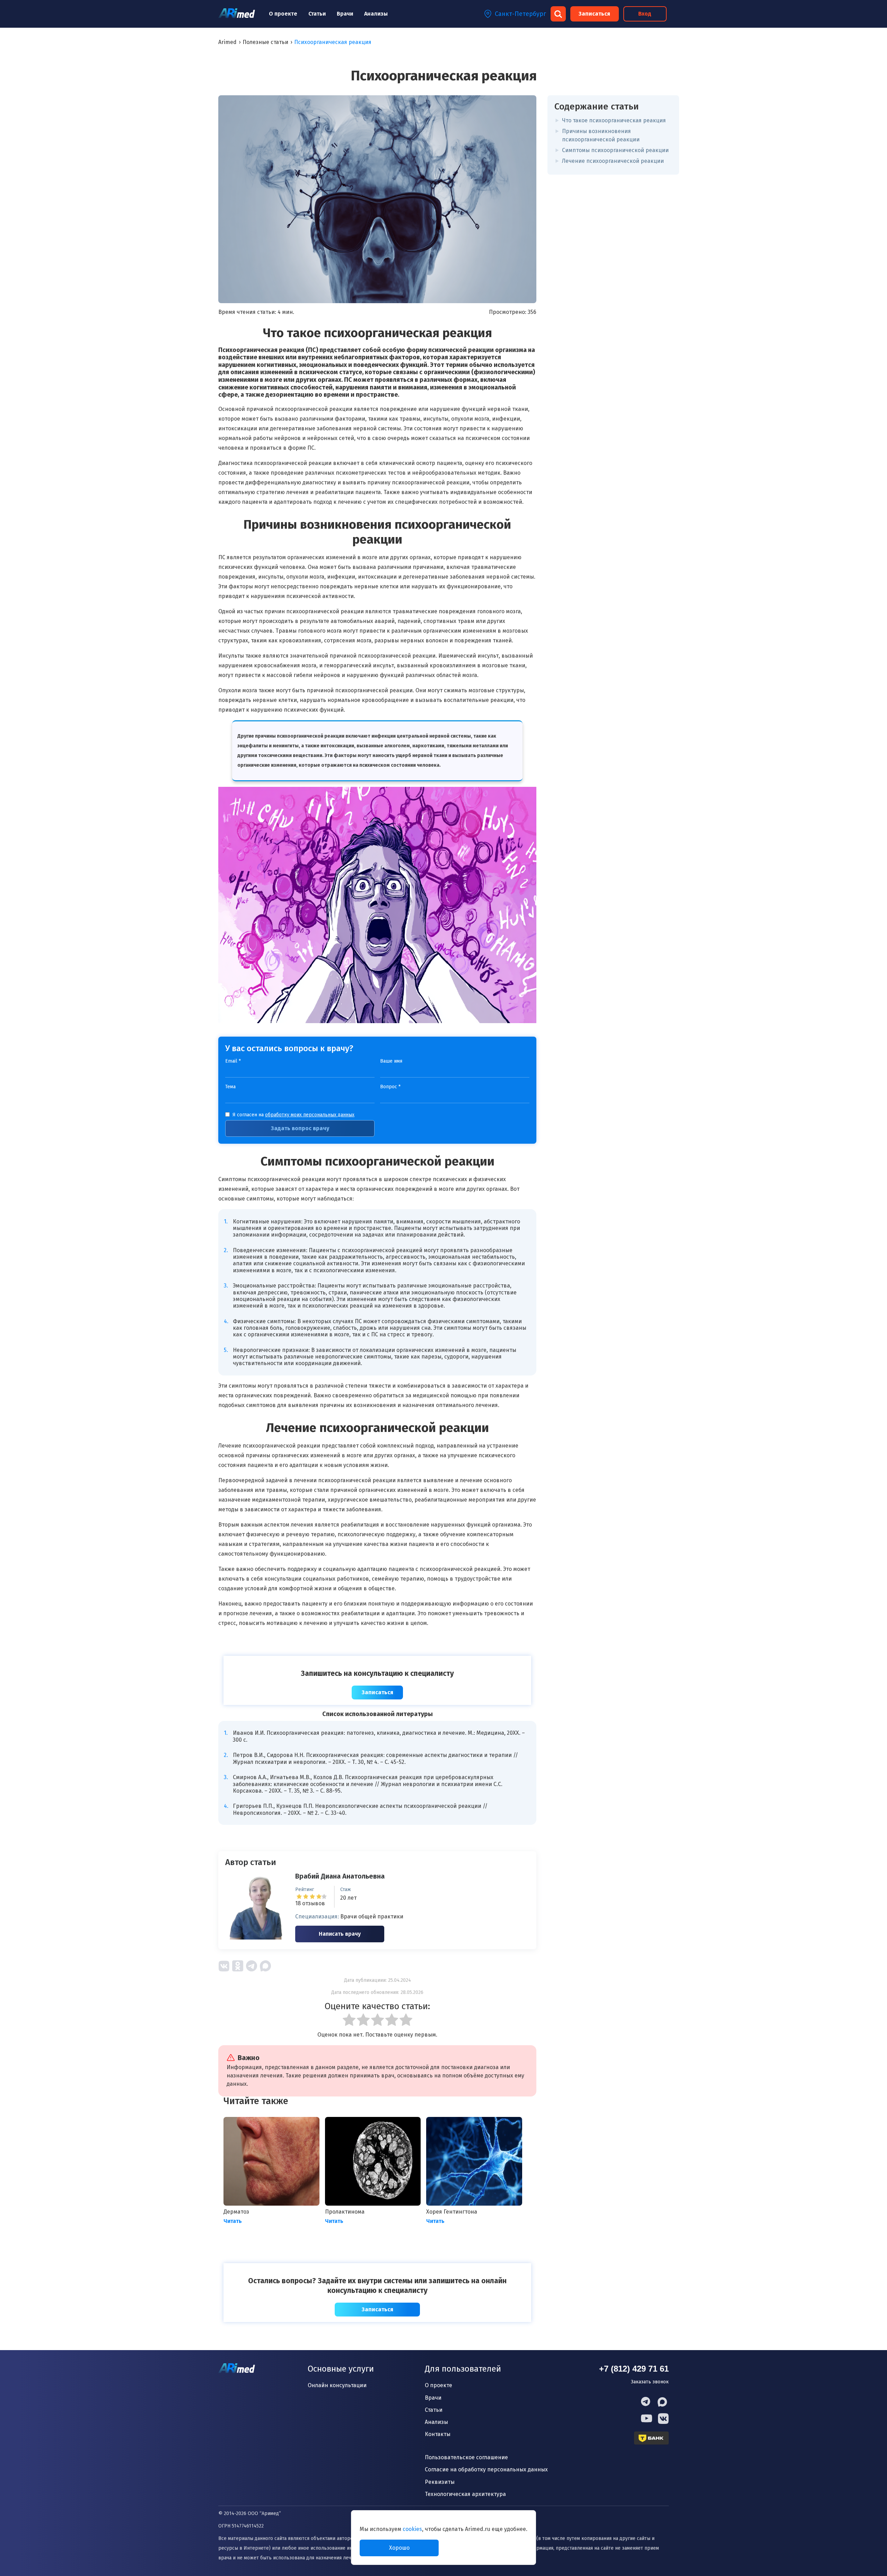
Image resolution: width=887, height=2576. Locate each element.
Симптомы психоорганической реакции (615, 150)
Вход (645, 14)
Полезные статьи (265, 42)
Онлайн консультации (337, 2385)
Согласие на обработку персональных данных (486, 2469)
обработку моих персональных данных (310, 1115)
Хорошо (399, 2548)
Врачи (345, 14)
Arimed (227, 42)
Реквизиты (440, 2482)
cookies (412, 2529)
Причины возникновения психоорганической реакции (601, 135)
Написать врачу (340, 1934)
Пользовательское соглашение (466, 2457)
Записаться (594, 14)
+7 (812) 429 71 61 (634, 2369)
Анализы (376, 14)
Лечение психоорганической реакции (613, 161)
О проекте (283, 14)
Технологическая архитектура (465, 2494)
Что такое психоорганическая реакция (614, 120)
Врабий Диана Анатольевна (340, 1876)
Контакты (438, 2434)
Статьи (317, 14)
